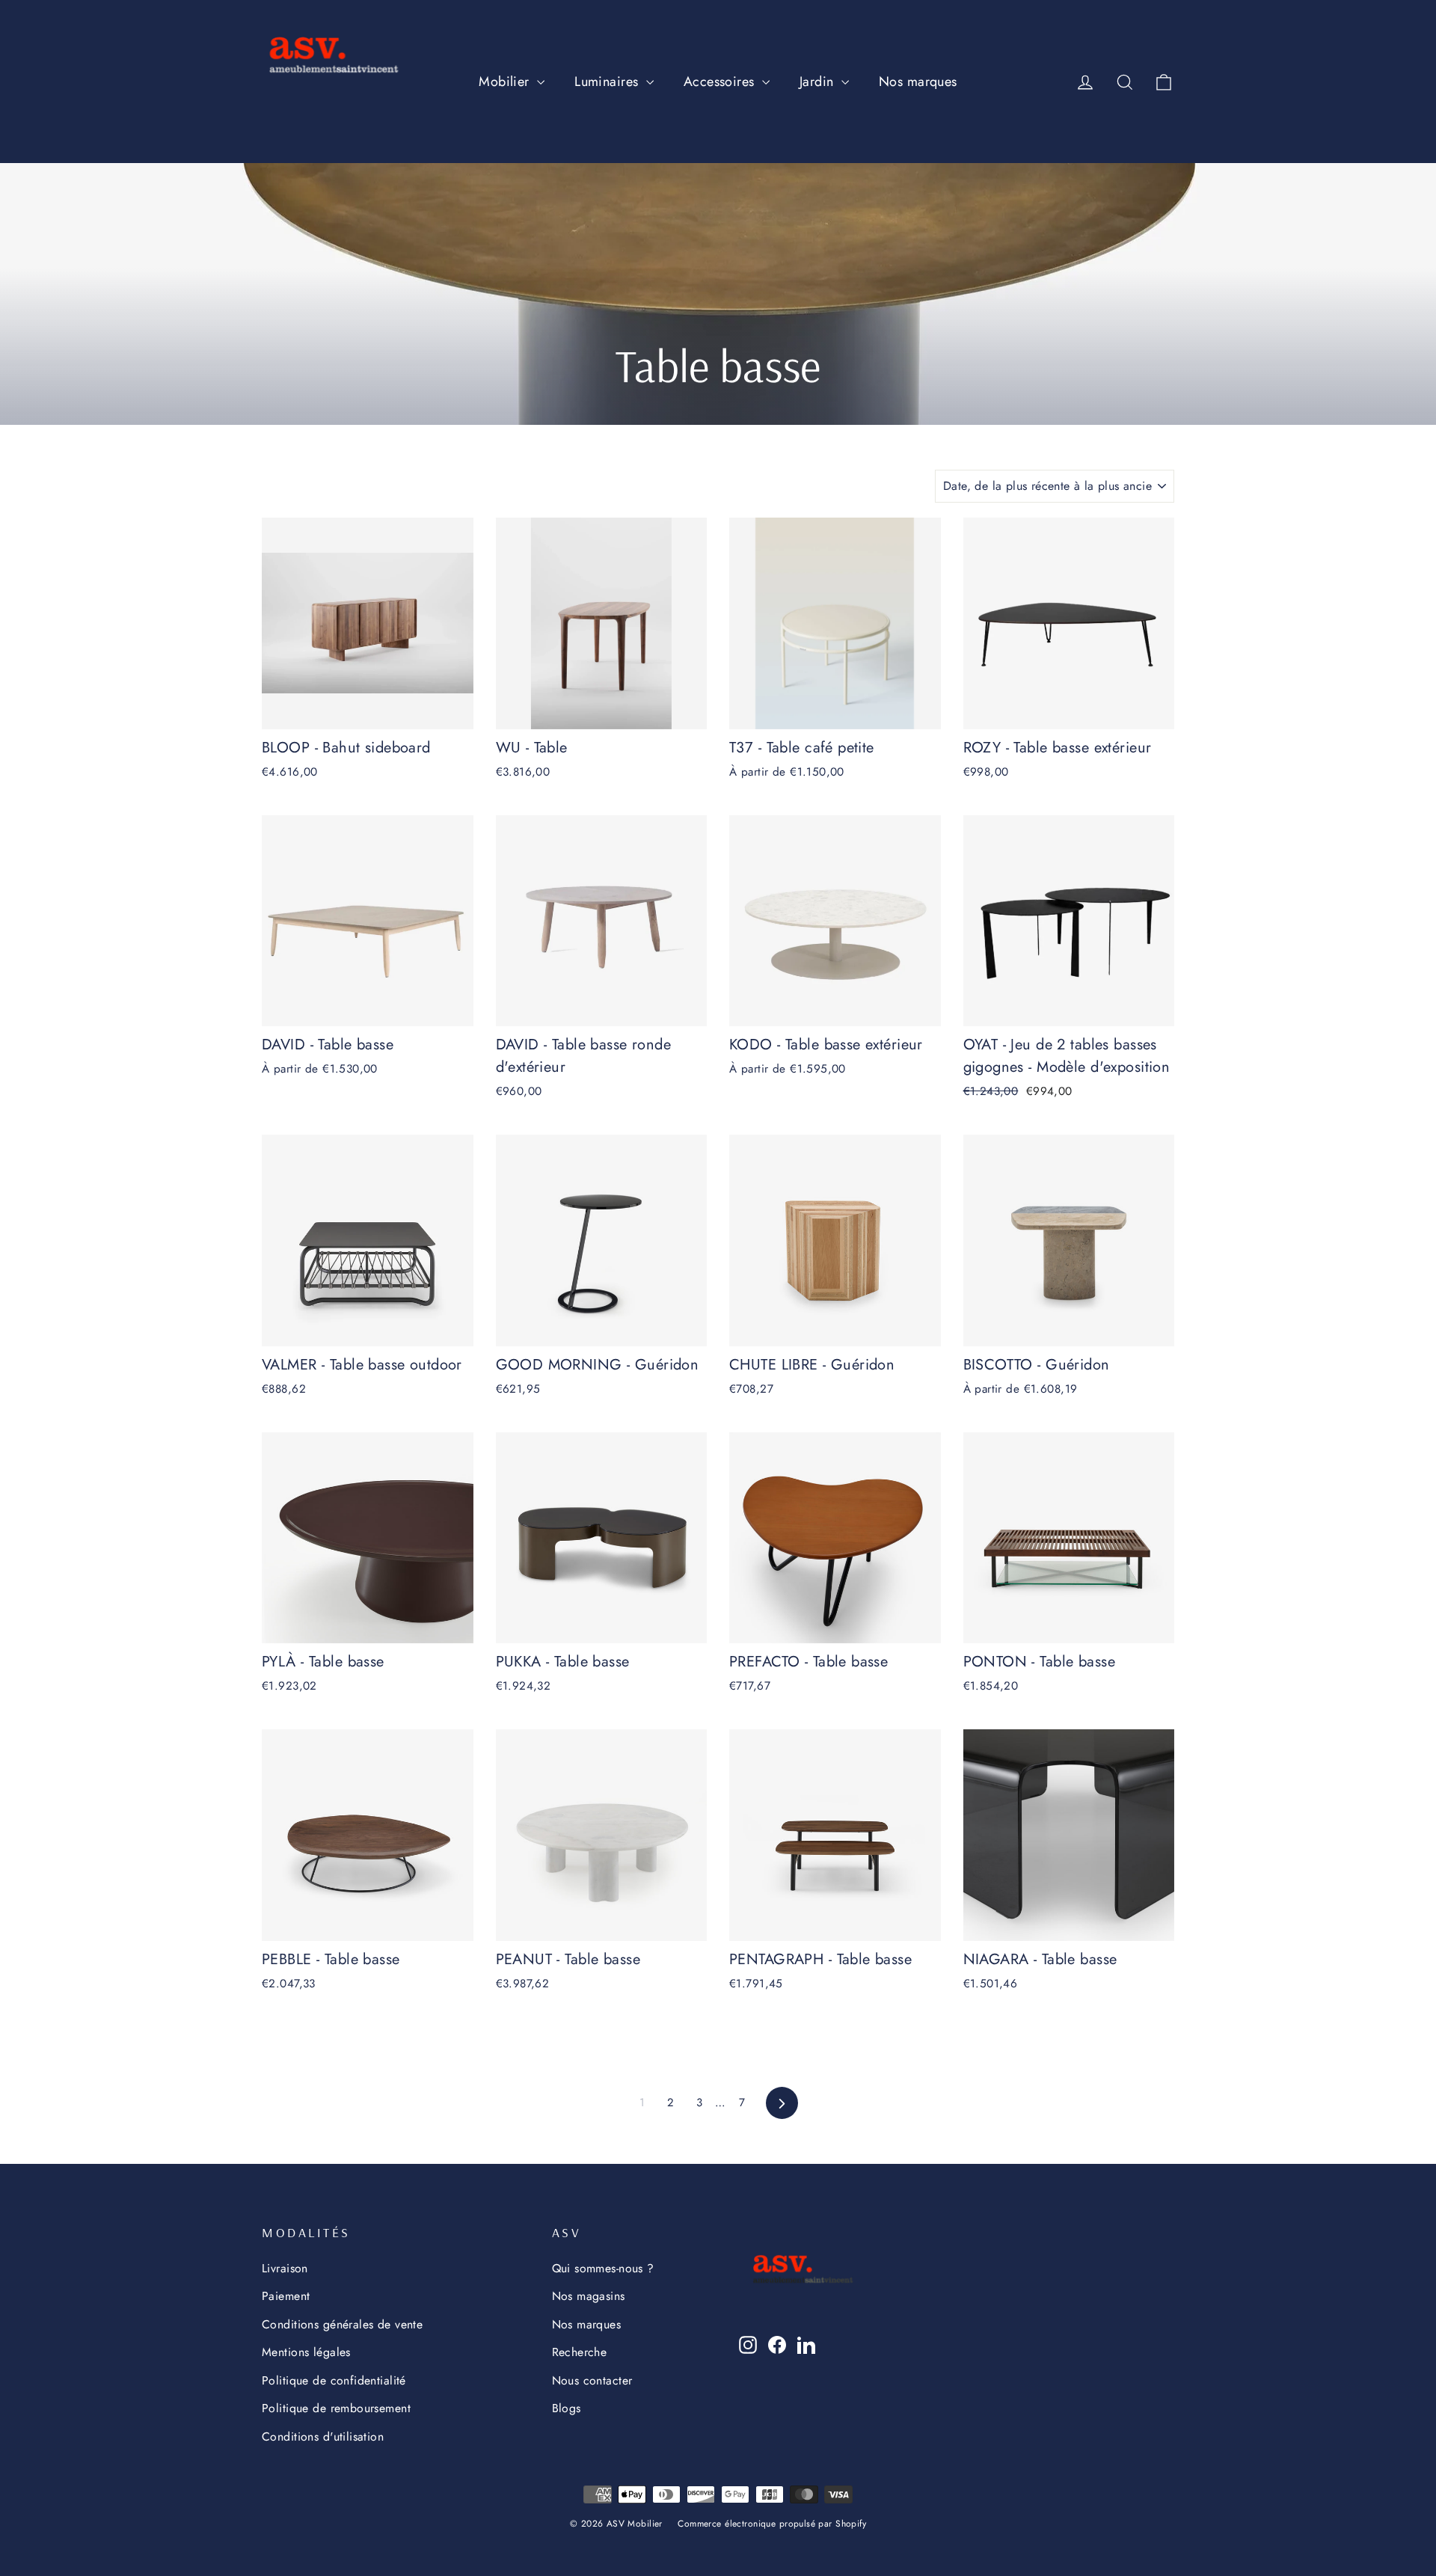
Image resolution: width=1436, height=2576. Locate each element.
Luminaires (608, 82)
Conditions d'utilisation (323, 2437)
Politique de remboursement (336, 2408)
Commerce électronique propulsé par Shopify (772, 2524)
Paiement (286, 2296)
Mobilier (506, 82)
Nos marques (918, 82)
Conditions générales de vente (342, 2324)
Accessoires (721, 82)
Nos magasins (589, 2296)
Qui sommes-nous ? (603, 2268)
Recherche (580, 2352)
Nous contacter (592, 2380)
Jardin (819, 82)
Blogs (567, 2408)
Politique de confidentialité (334, 2380)
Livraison (285, 2268)
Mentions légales (306, 2352)
